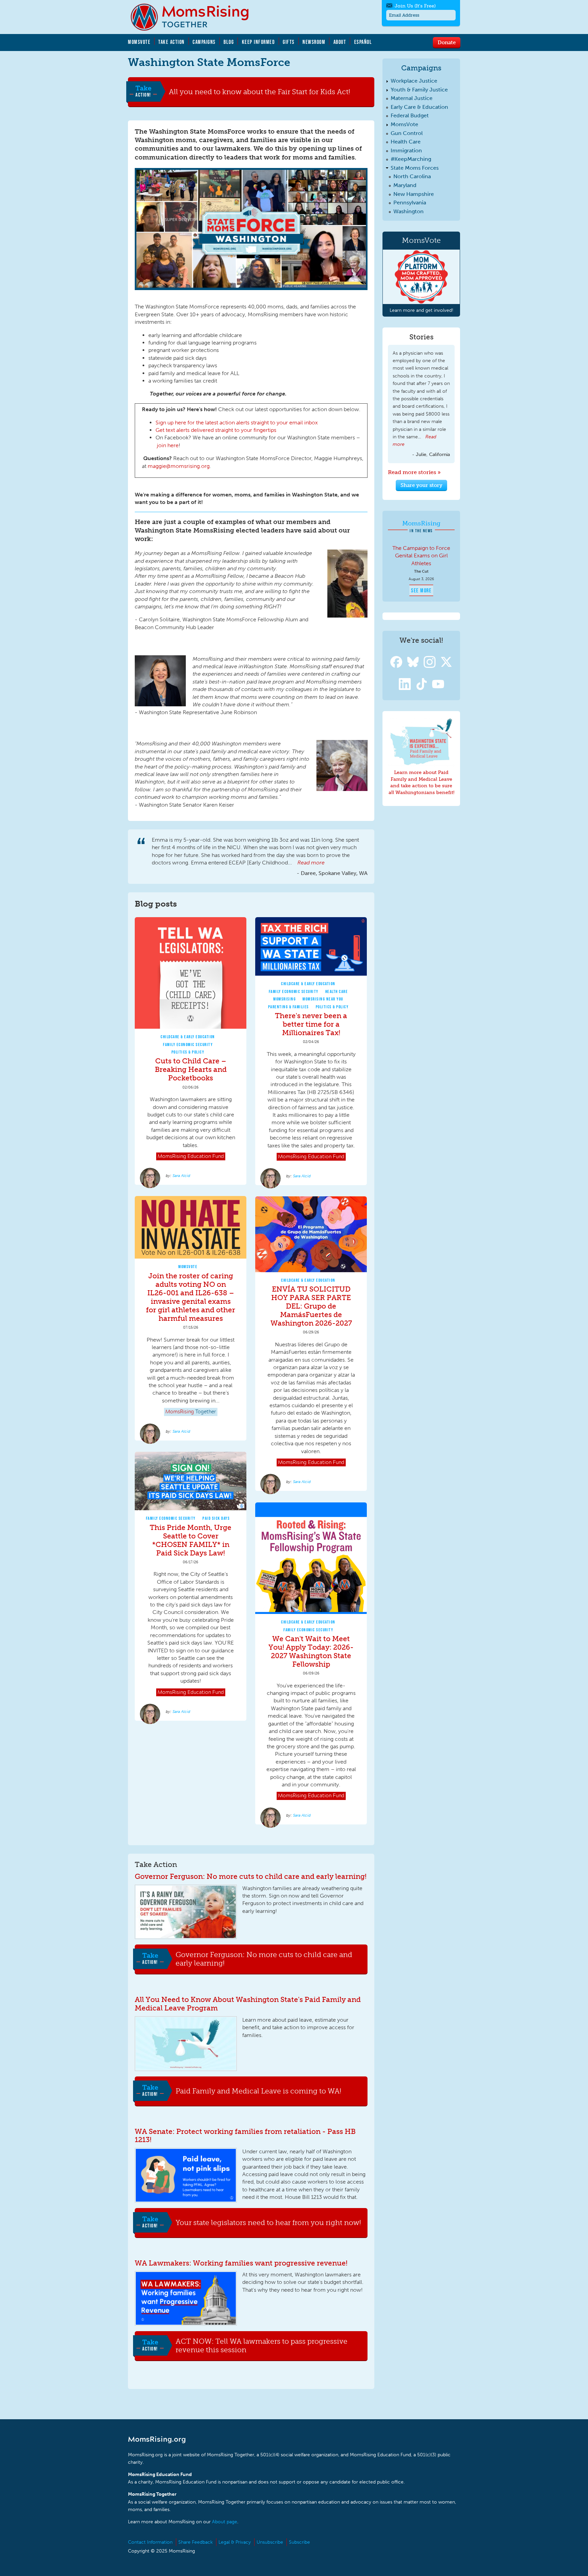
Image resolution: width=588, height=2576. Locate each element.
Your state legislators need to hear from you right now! (268, 2222)
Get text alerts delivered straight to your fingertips (216, 430)
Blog (229, 42)
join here (168, 445)
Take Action (171, 42)
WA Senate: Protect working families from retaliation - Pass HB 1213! (245, 2136)
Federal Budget (410, 115)
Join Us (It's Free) (415, 6)
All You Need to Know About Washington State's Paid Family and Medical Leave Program (248, 2004)
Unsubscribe (270, 2542)
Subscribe (299, 2542)
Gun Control (407, 133)
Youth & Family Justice (419, 90)
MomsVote (139, 42)
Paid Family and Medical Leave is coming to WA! (258, 2091)
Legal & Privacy (235, 2542)
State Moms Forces (415, 168)
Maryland (405, 185)
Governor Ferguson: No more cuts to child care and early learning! (251, 1876)
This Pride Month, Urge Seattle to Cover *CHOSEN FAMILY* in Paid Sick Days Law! (191, 1540)
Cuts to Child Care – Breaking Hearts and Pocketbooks (191, 1069)
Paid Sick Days (216, 1518)
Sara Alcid (181, 1176)
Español (363, 42)
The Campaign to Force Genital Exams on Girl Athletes (421, 556)
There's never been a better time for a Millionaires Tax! (311, 1024)
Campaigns (204, 42)
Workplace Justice (414, 81)
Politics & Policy (188, 1052)
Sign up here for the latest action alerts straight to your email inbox (237, 423)
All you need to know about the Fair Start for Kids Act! (259, 91)
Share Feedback (195, 2542)
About (340, 42)
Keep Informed (259, 42)
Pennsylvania (410, 203)
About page (225, 2522)
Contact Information (150, 2542)
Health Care (337, 991)
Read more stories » (414, 472)
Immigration (406, 150)
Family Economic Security (188, 1045)
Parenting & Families (289, 1007)
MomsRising (284, 999)
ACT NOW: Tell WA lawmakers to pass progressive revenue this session (262, 2346)
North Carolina (412, 176)
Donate (447, 42)
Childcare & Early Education (188, 1037)
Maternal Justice (412, 98)
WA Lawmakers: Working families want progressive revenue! (241, 2263)
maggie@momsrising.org (179, 466)
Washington (409, 211)
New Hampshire (414, 194)
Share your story (421, 485)
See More (421, 590)
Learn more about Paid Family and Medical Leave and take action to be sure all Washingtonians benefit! (421, 782)
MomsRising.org (194, 17)
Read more (311, 863)
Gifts (289, 42)
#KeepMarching (411, 159)
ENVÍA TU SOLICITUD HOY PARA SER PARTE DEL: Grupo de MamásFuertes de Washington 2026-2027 (311, 1306)
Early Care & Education (419, 107)
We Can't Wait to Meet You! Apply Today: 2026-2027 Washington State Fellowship (311, 1651)
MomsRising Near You (323, 999)
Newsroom (314, 42)
